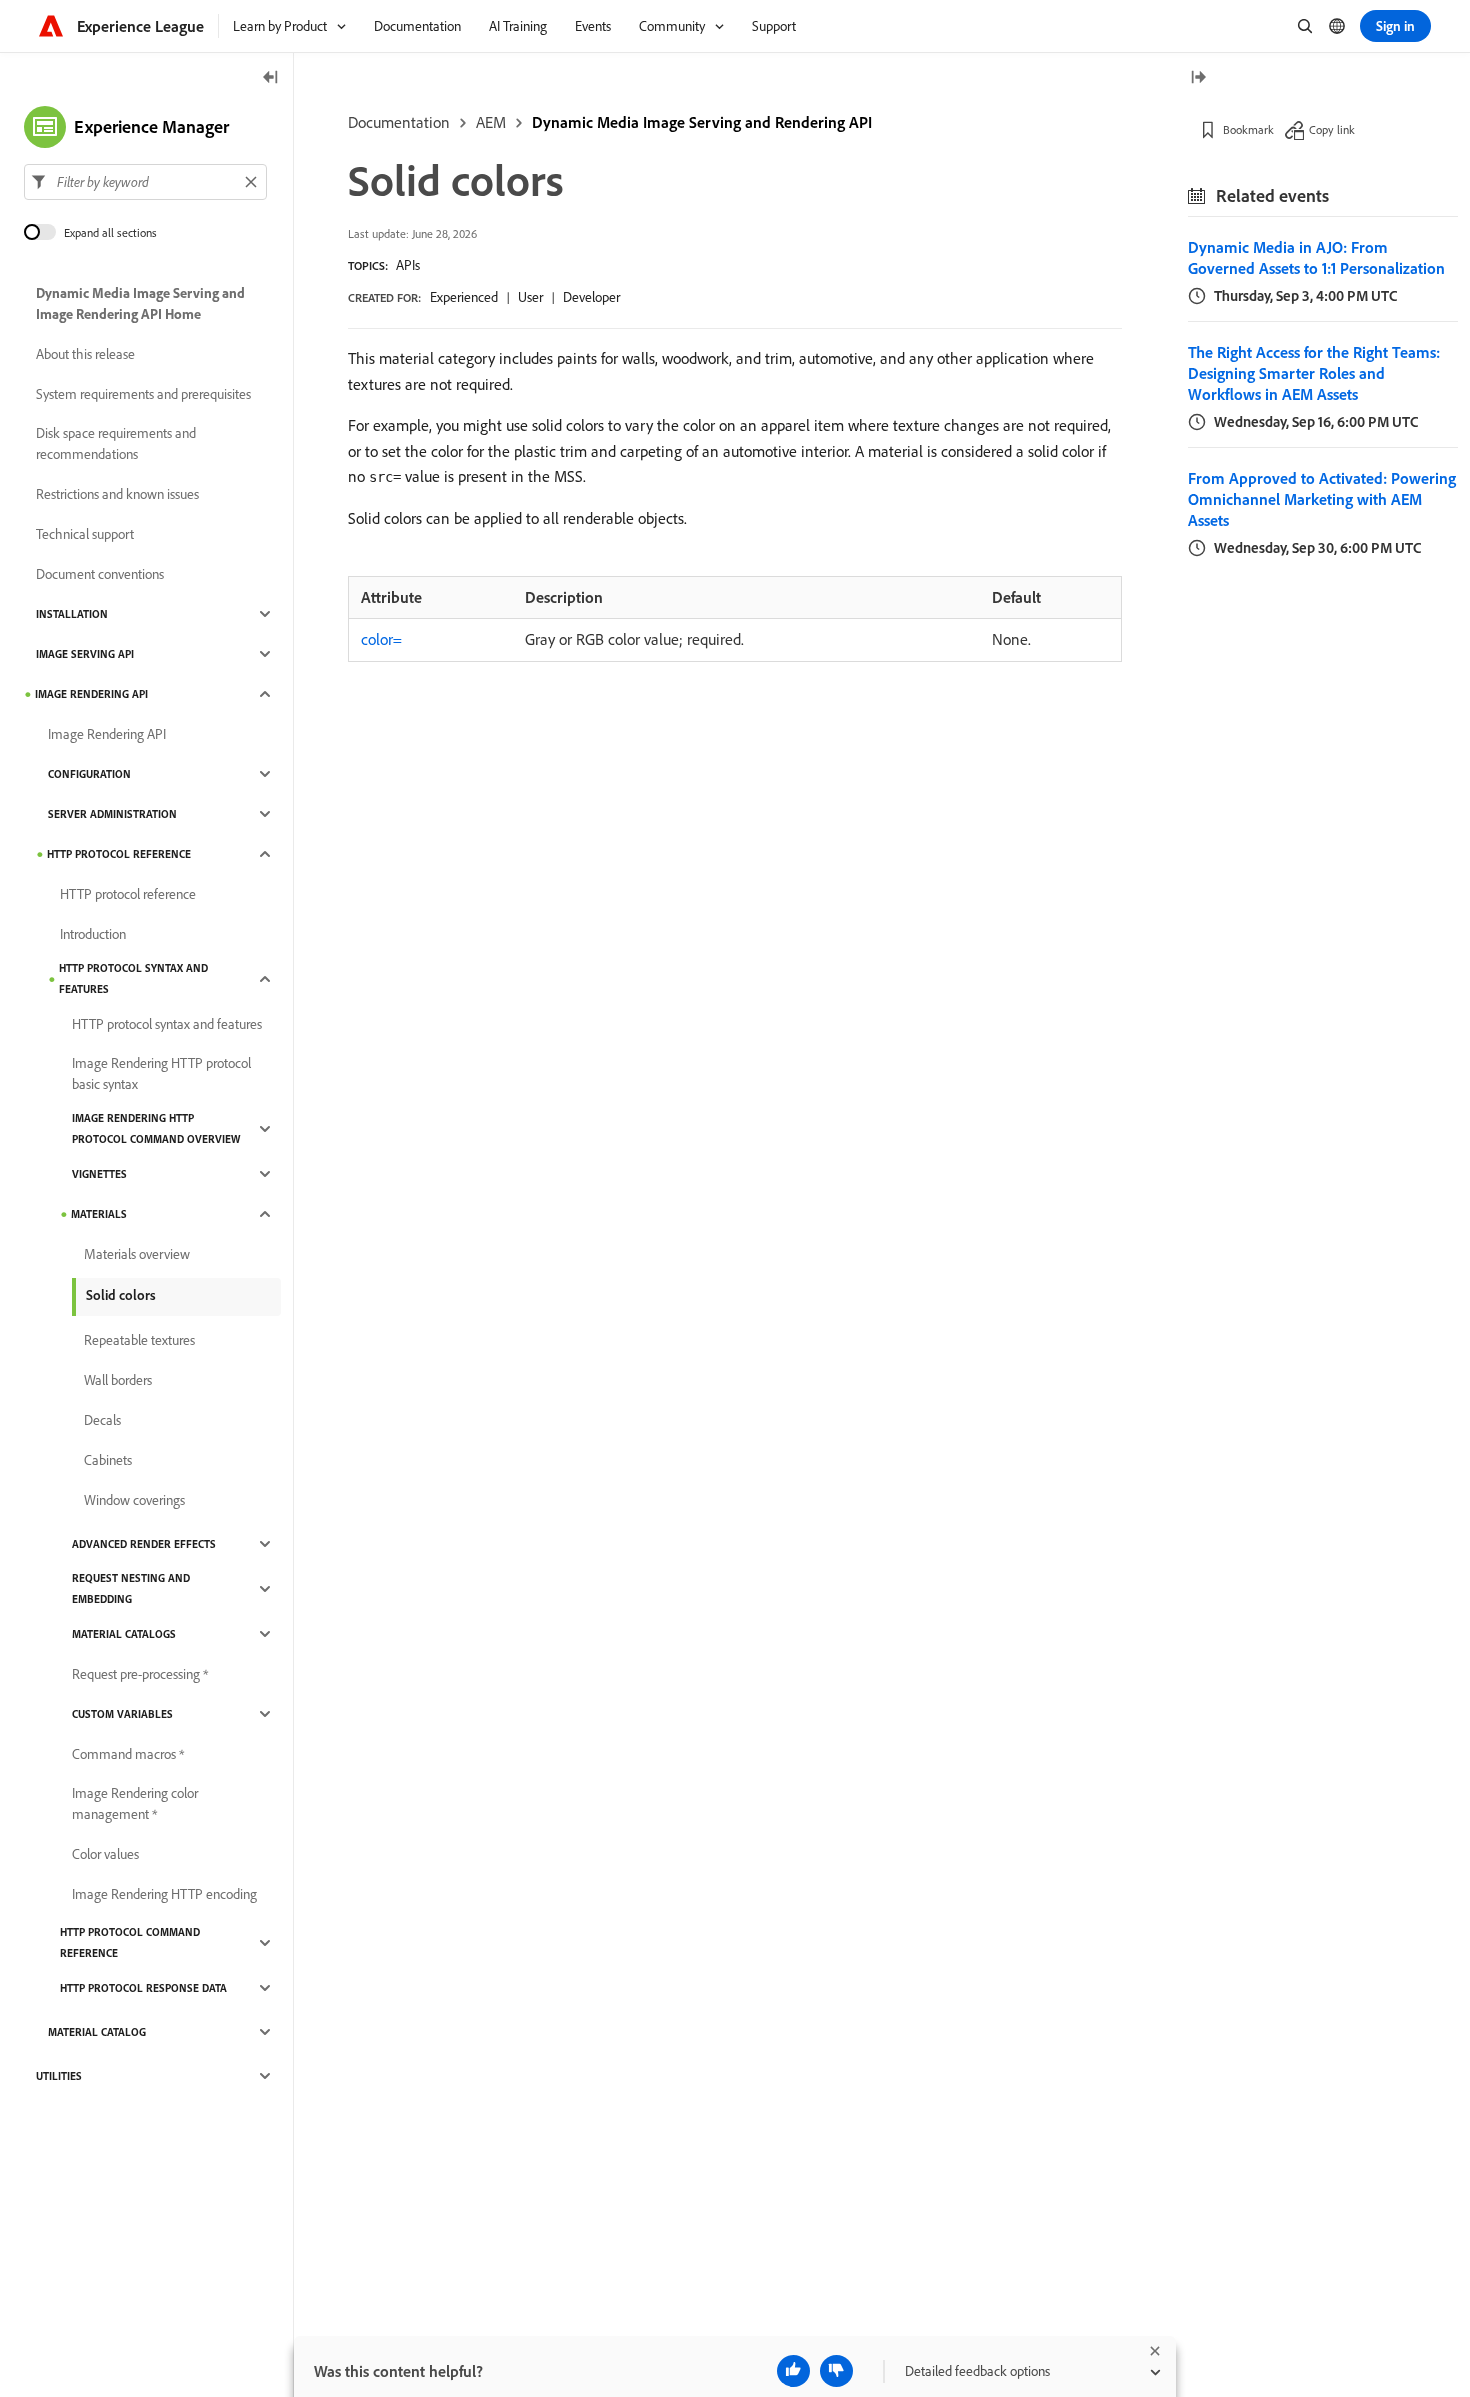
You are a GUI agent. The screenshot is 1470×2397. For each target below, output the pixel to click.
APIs (408, 265)
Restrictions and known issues (117, 494)
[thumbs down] (836, 2371)
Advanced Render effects (144, 1544)
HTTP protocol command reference (130, 1942)
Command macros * (128, 1754)
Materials (99, 1214)
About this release (85, 354)
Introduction (93, 934)
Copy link (1332, 129)
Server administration (112, 814)
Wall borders (118, 1380)
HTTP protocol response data (143, 1988)
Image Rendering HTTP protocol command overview (156, 1128)
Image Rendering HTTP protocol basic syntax (161, 1073)
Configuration (89, 774)
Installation (72, 614)
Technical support (85, 534)
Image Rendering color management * (135, 1803)
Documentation (399, 122)
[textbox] (145, 182)
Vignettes (99, 1174)
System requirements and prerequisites (143, 394)
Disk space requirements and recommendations (116, 443)
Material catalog (97, 2032)
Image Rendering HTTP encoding (164, 1894)
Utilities (59, 2076)
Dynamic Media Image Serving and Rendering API (702, 122)
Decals (102, 1420)
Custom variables (122, 1714)
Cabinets (108, 1460)
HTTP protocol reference (119, 854)
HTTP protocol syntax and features (133, 978)
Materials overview (137, 1254)
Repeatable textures (139, 1340)
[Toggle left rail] (271, 78)
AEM (491, 122)
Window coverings (134, 1500)
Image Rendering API (91, 694)
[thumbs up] (793, 2371)
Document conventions (100, 574)
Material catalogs (124, 1634)
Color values (105, 1854)
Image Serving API (85, 654)
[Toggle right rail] (1198, 78)
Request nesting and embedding (131, 1588)
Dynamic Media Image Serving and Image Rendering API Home (140, 303)
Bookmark (1248, 129)
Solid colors (121, 1295)
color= (381, 639)
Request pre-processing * (140, 1674)
